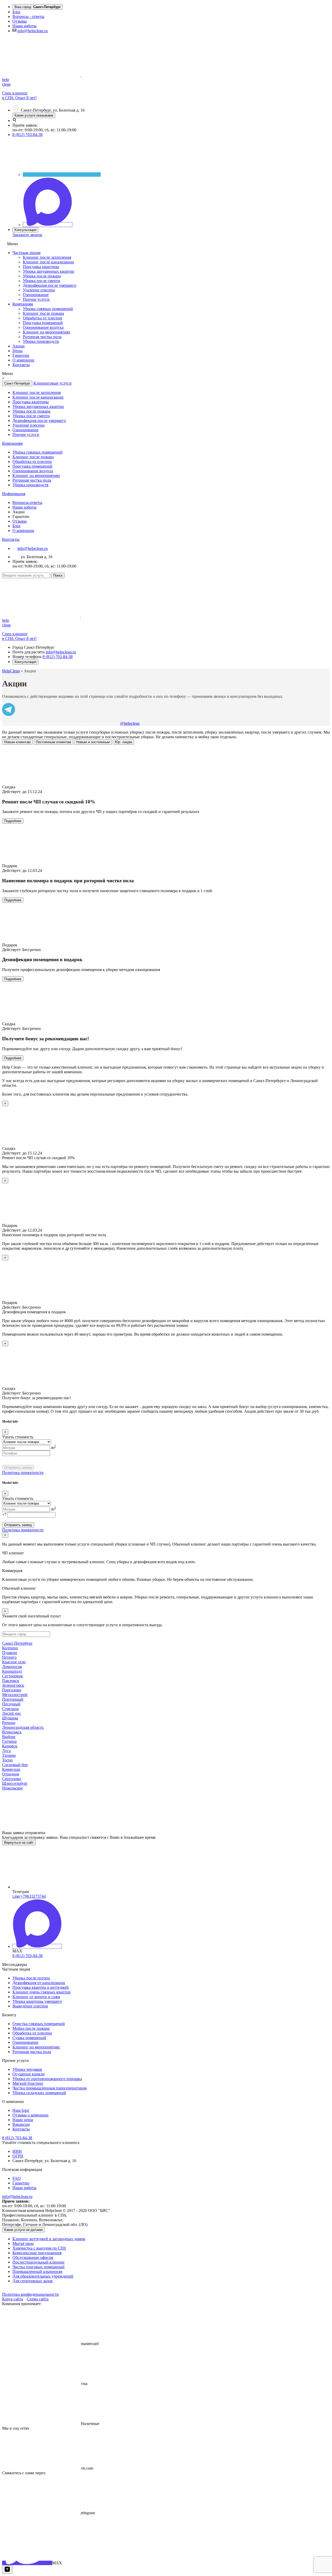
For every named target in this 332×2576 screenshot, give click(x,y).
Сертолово (12, 1779)
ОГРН (18, 2156)
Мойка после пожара (31, 2028)
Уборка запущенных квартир (49, 271)
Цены (18, 351)
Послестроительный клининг (39, 2262)
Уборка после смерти (41, 281)
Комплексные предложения (37, 2253)
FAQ (17, 2178)
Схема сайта (38, 2299)
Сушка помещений (29, 2038)
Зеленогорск (13, 1685)
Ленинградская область (23, 1727)
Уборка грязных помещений (48, 309)
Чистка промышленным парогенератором (50, 2088)
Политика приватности (23, 1473)
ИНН (17, 2151)
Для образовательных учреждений (43, 2276)
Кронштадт (12, 1671)
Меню (12, 244)
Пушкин (10, 1653)
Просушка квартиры (41, 267)
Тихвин (9, 1755)
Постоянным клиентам (53, 742)
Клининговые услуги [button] (53, 383)
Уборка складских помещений (39, 2093)
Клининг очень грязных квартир (41, 1992)
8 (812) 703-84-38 (27, 135)
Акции (19, 346)
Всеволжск (12, 1732)
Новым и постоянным (93, 742)
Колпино (10, 1648)
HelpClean (11, 671)
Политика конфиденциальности (30, 2294)
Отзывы (20, 21)
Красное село (14, 1662)
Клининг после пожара (43, 313)
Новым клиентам (17, 742)
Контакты (21, 365)
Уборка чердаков (27, 2069)
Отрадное (11, 1774)
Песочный (11, 1704)
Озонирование (36, 295)
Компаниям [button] (12, 443)
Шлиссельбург (15, 1783)
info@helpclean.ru (33, 31)
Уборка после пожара (42, 276)
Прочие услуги (36, 299)
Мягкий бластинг (28, 2083)
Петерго (9, 1657)
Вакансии (21, 2124)
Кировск (10, 1746)
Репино (9, 1723)
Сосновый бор (15, 1765)
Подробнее (13, 821)
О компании (23, 360)
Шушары (10, 1718)
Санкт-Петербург (17, 383)
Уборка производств (41, 341)
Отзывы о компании (30, 2115)
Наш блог (21, 2110)
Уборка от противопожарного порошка (47, 2079)
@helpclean (130, 723)
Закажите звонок (27, 235)
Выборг (9, 1737)
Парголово (12, 1690)
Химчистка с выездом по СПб (39, 2248)
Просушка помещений (43, 323)
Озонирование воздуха (43, 327)
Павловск (11, 1681)
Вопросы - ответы (28, 16)
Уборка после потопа (31, 1978)
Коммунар (11, 1769)
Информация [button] (14, 494)
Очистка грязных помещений (39, 2024)
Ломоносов (12, 1667)
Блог (17, 12)
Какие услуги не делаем (23, 2230)
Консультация (25, 230)
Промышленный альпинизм (37, 2271)
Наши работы (25, 26)
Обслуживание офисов (33, 2257)
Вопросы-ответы (27, 503)
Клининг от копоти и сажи (36, 1997)
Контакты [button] (11, 539)
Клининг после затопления (47, 257)
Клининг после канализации (48, 262)
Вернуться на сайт (19, 1843)
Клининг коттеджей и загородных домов (49, 2239)
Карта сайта (13, 2299)
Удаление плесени (39, 290)
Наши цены (23, 2120)
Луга (6, 1751)
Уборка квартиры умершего (37, 2001)
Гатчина (9, 1741)
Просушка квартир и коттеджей (41, 1987)
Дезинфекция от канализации (39, 1983)
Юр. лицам (123, 742)
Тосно (7, 1760)
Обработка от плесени (43, 318)
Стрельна (10, 1709)
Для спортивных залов (33, 2281)
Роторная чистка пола (42, 337)
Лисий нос (12, 1713)
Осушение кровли (29, 2074)
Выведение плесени (30, 2006)
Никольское (12, 1788)
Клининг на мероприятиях (47, 332)
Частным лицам (26, 253)
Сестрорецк (12, 1676)
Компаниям (23, 304)
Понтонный (13, 1699)
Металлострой (15, 1695)
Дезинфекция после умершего (50, 285)
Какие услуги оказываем (34, 115)
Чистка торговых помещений (39, 2267)
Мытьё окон (23, 2243)
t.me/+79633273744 (29, 1896)
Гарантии (21, 355)
